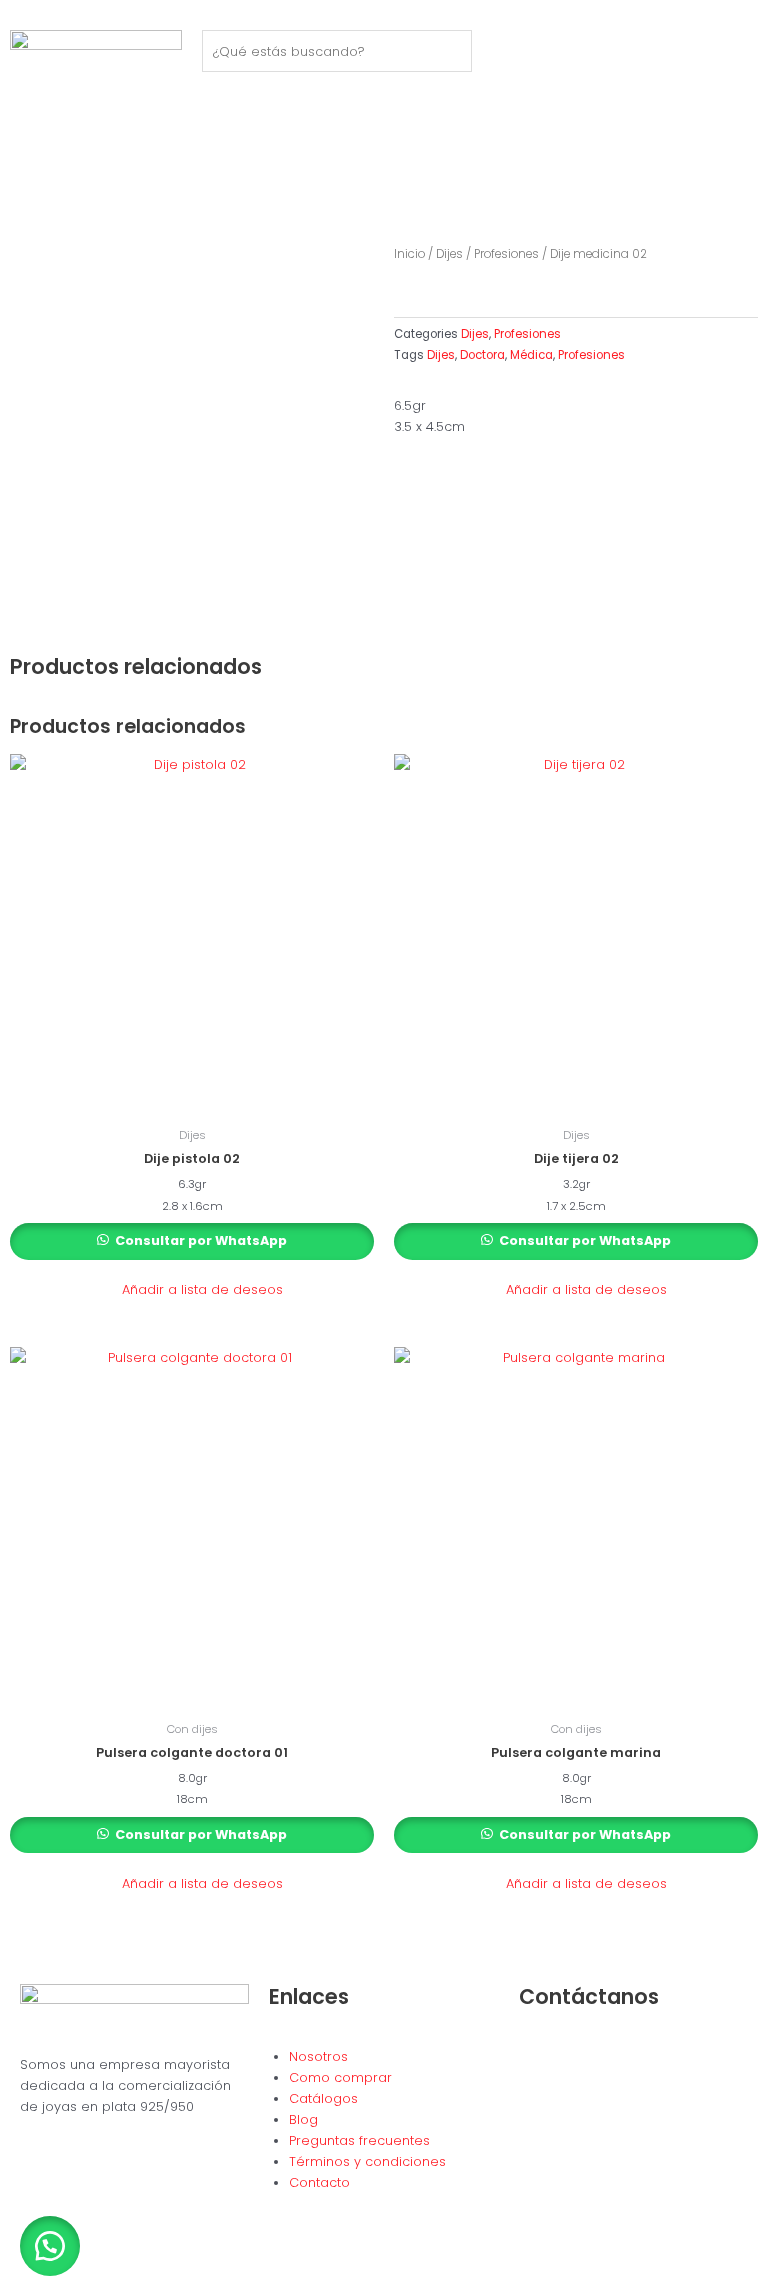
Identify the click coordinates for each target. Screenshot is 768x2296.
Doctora (482, 355)
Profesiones (506, 254)
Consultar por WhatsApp (199, 1240)
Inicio (409, 254)
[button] (192, 1290)
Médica (531, 355)
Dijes (449, 254)
